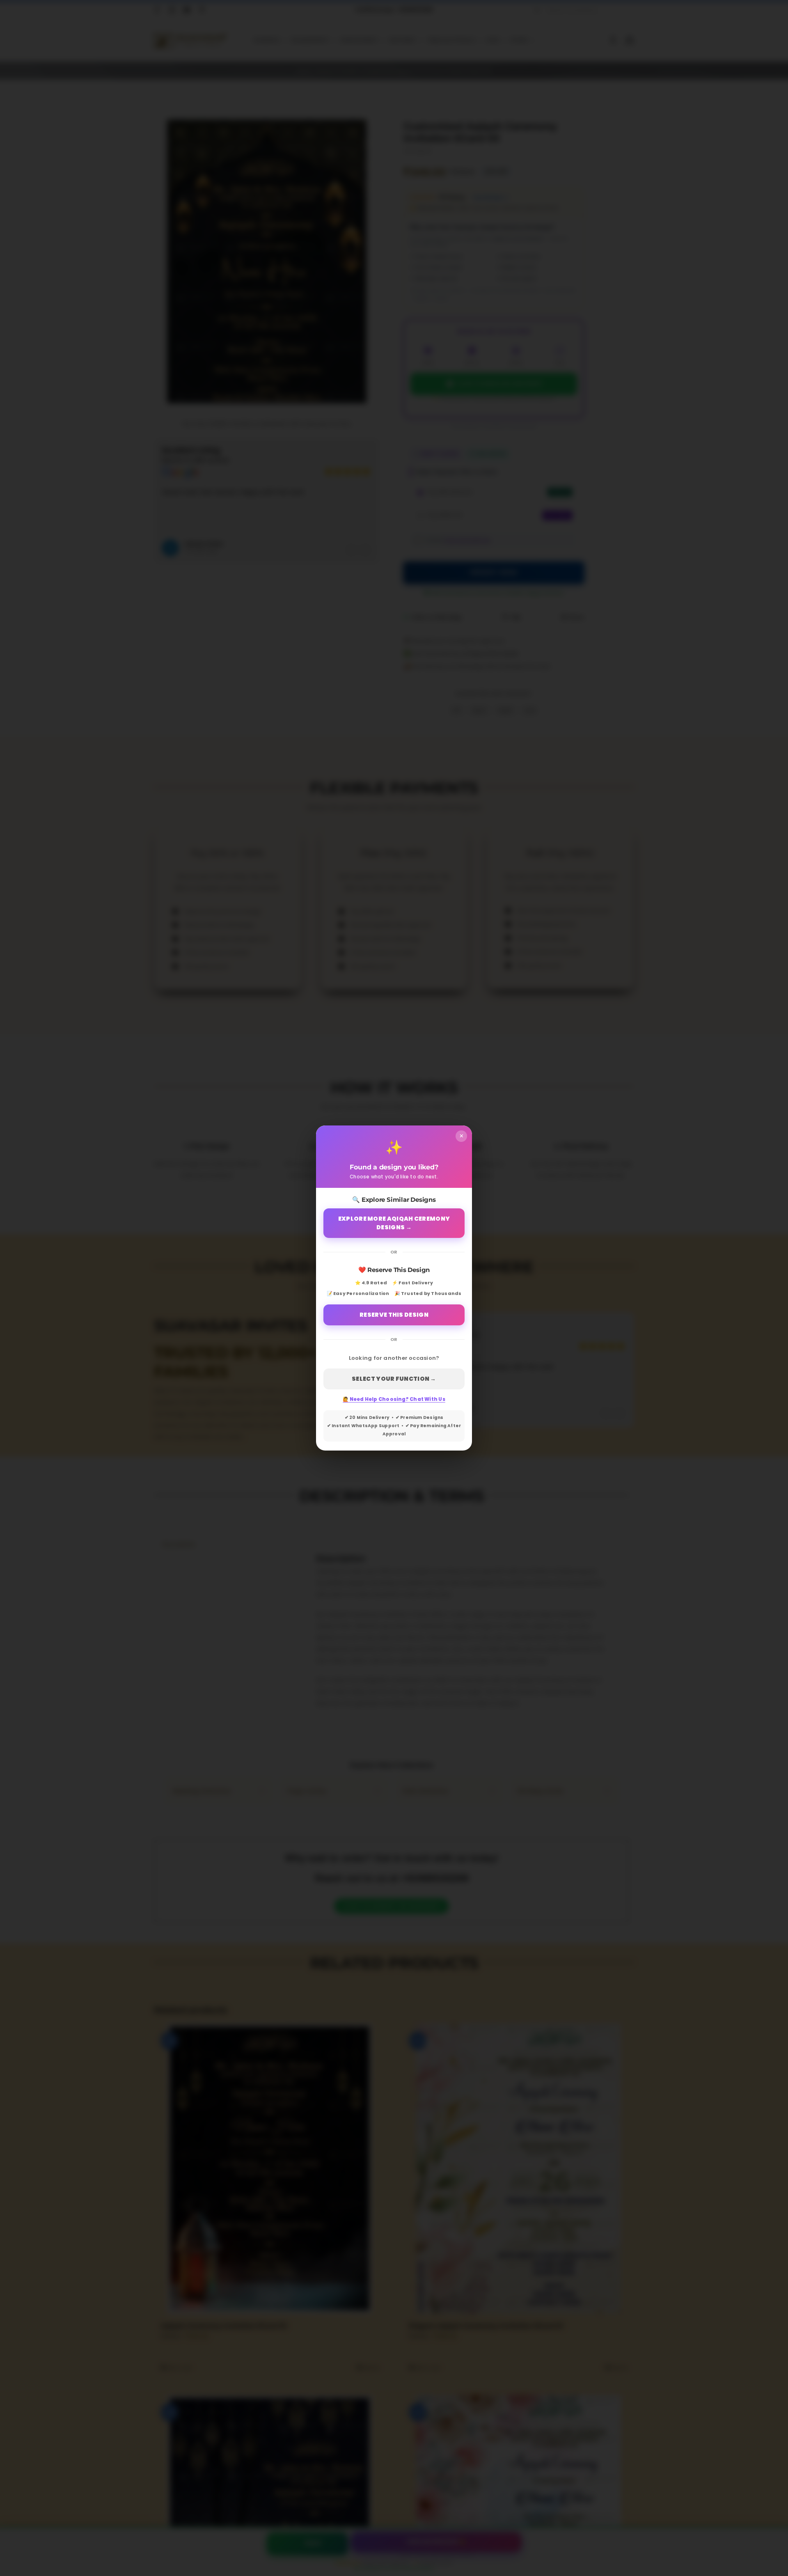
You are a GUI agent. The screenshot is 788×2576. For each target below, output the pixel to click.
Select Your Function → (394, 1379)
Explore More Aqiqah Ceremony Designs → (394, 1223)
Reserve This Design (394, 1315)
